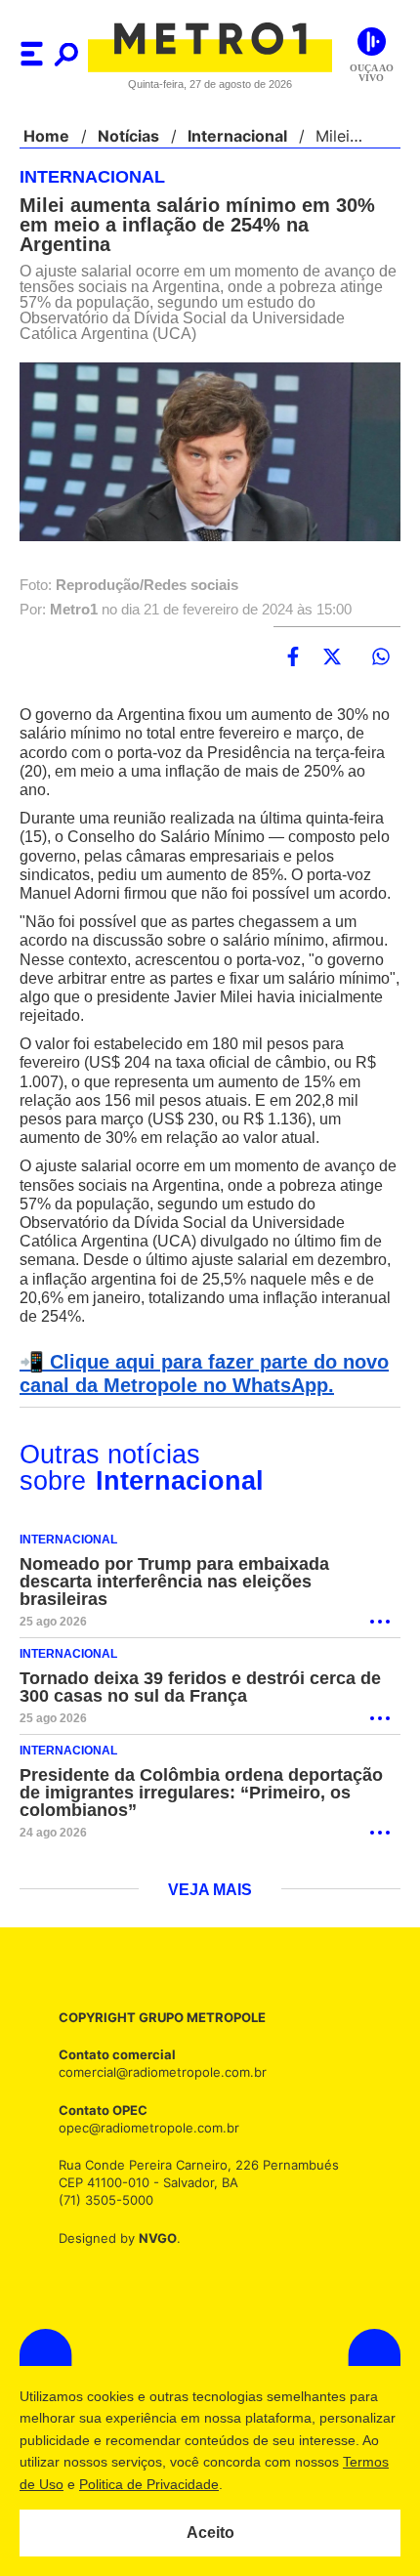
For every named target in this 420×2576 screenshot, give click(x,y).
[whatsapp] (381, 659)
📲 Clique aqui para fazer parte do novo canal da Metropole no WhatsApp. (198, 1395)
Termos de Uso (113, 2484)
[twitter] (332, 659)
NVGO (152, 2263)
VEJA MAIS (210, 1915)
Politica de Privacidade (246, 2484)
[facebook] (293, 659)
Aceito (210, 2533)
